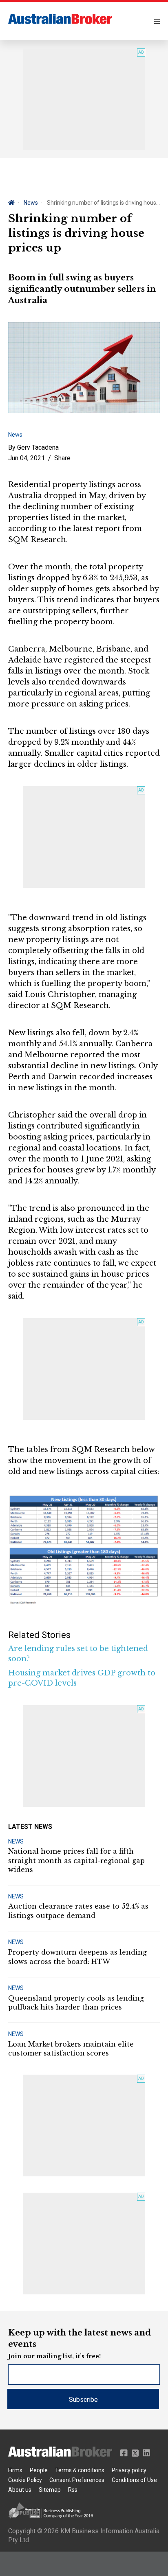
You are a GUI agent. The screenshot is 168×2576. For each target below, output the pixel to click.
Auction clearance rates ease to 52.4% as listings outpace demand (78, 1911)
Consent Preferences (77, 2480)
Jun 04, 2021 (27, 458)
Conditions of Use (134, 2480)
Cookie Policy (25, 2480)
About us (20, 2490)
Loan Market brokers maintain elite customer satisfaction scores (71, 2049)
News (31, 203)
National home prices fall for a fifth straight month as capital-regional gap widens (76, 1860)
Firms (15, 2470)
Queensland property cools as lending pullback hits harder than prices (76, 2003)
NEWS (16, 1841)
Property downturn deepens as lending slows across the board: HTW (77, 1957)
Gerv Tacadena (38, 447)
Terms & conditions (80, 2470)
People (39, 2470)
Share (62, 458)
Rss (73, 2490)
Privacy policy (129, 2470)
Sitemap (50, 2490)
